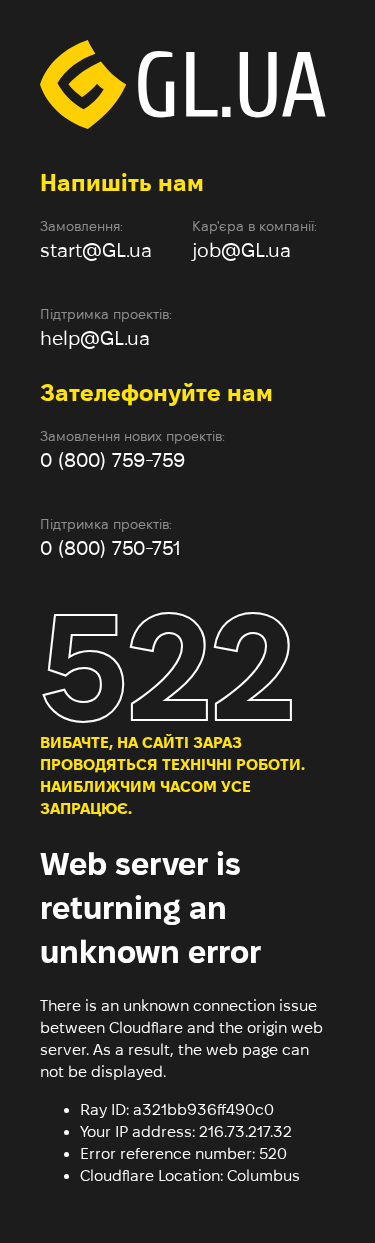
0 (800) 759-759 (112, 460)
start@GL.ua (96, 250)
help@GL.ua (95, 338)
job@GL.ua (241, 250)
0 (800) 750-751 (110, 548)
